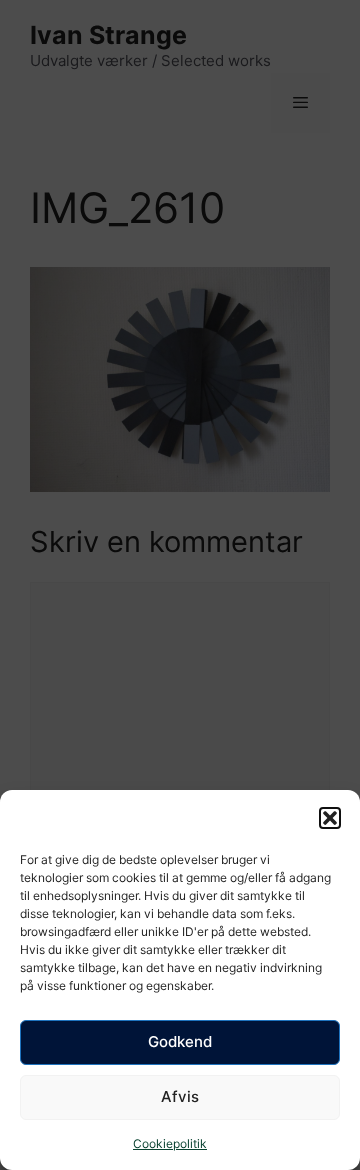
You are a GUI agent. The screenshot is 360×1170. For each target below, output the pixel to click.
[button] (330, 818)
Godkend (180, 1041)
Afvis (180, 1096)
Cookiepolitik (170, 1143)
